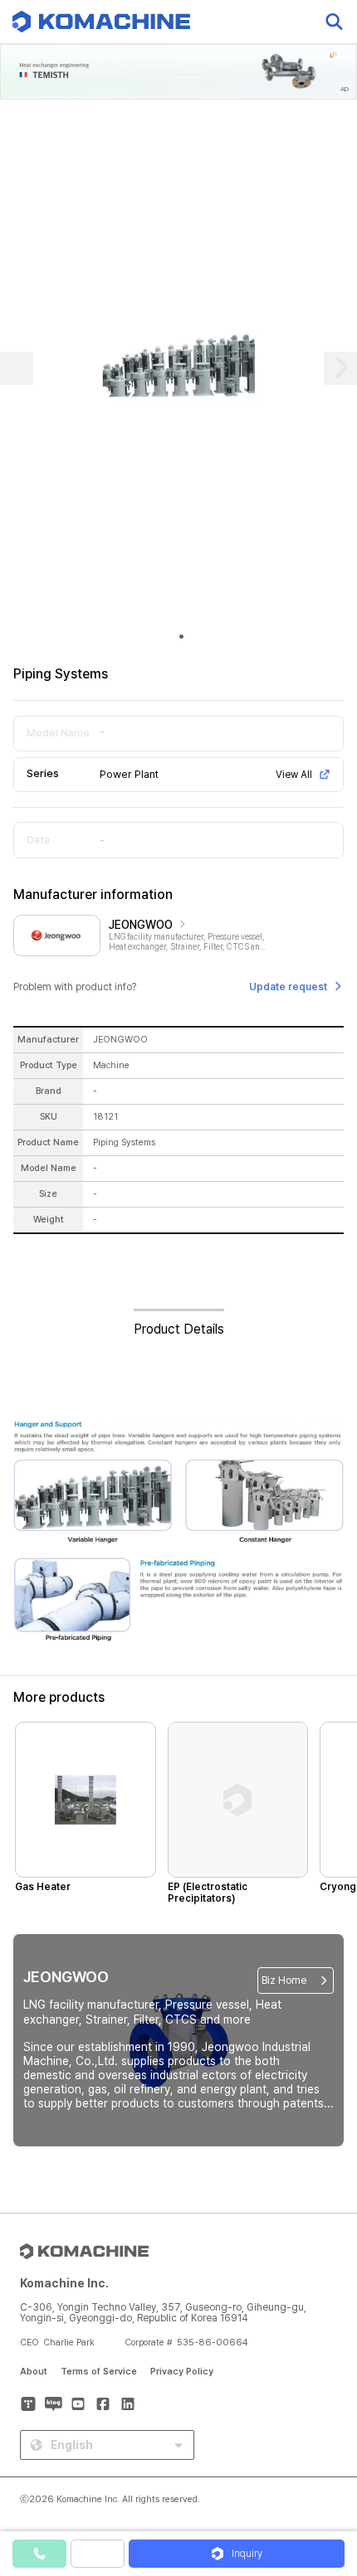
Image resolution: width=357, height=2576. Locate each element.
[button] (326, 2434)
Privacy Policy (182, 2372)
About (34, 2372)
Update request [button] (288, 987)
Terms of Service (99, 2372)
